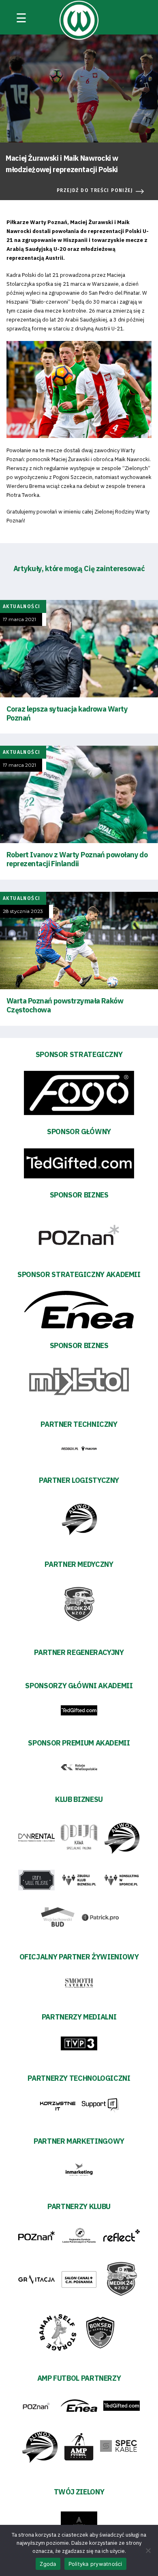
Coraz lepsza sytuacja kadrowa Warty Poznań (67, 713)
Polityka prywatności (95, 2564)
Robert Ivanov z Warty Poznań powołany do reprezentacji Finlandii (77, 859)
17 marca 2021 (19, 619)
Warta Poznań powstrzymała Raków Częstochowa (65, 1005)
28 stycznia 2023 (23, 911)
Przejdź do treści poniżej (95, 190)
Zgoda (48, 2564)
